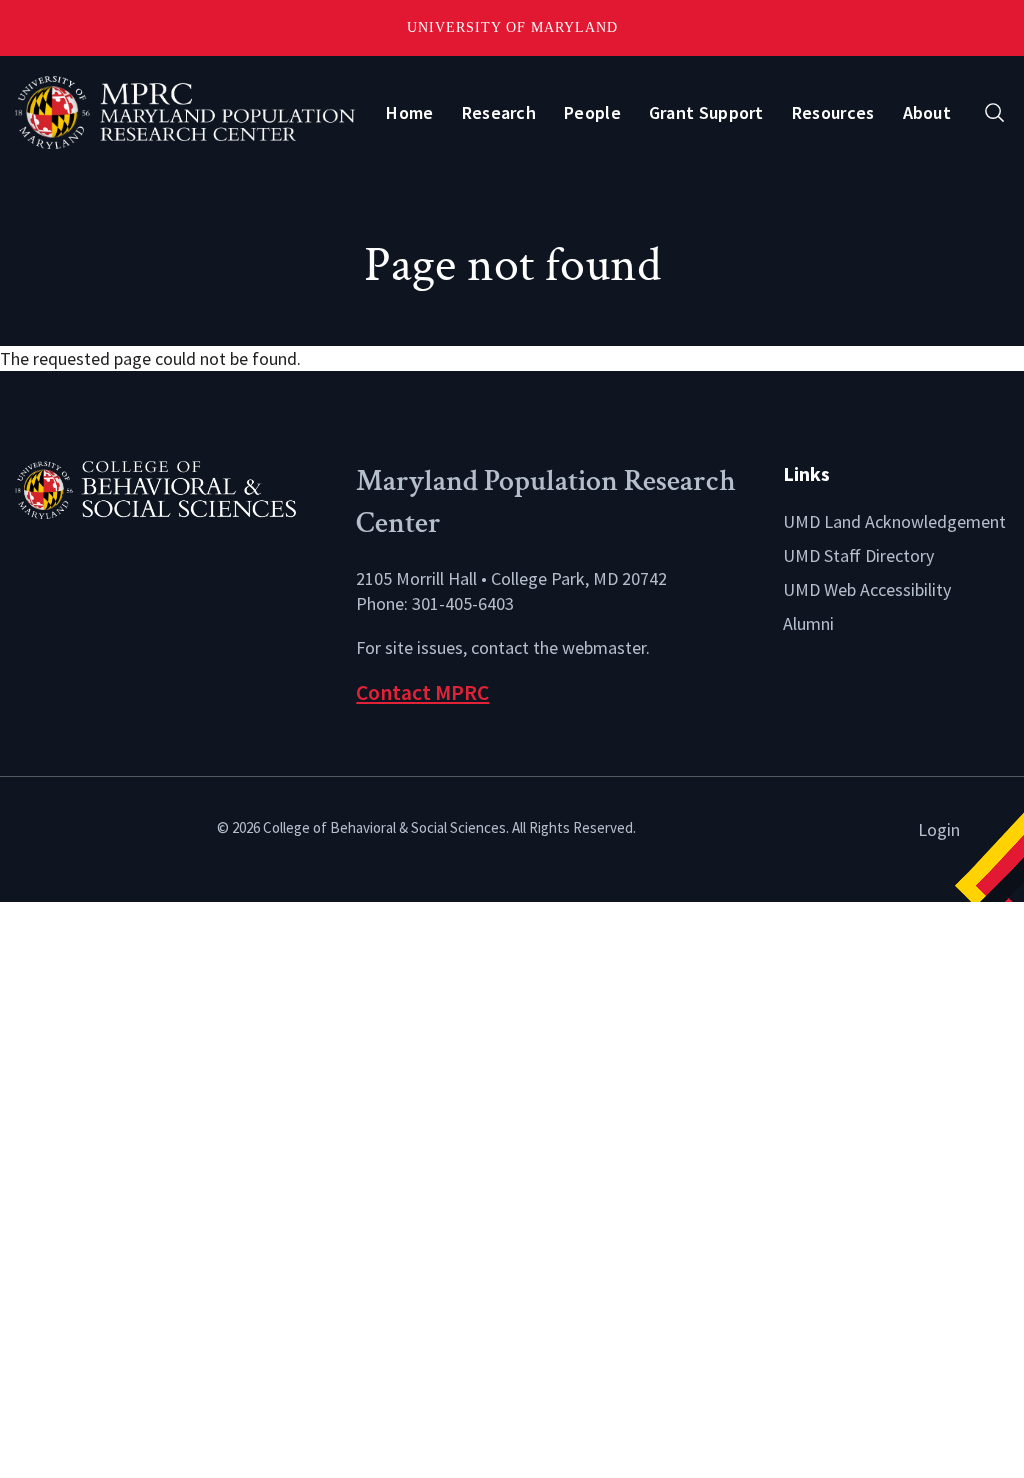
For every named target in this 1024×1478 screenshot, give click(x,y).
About (927, 112)
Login (939, 829)
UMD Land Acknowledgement (894, 521)
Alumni (808, 623)
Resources (833, 112)
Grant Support (706, 112)
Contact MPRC (422, 692)
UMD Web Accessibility (867, 589)
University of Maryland (512, 27)
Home (409, 112)
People (592, 112)
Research (499, 112)
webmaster (604, 647)
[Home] (170, 487)
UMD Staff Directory (858, 555)
